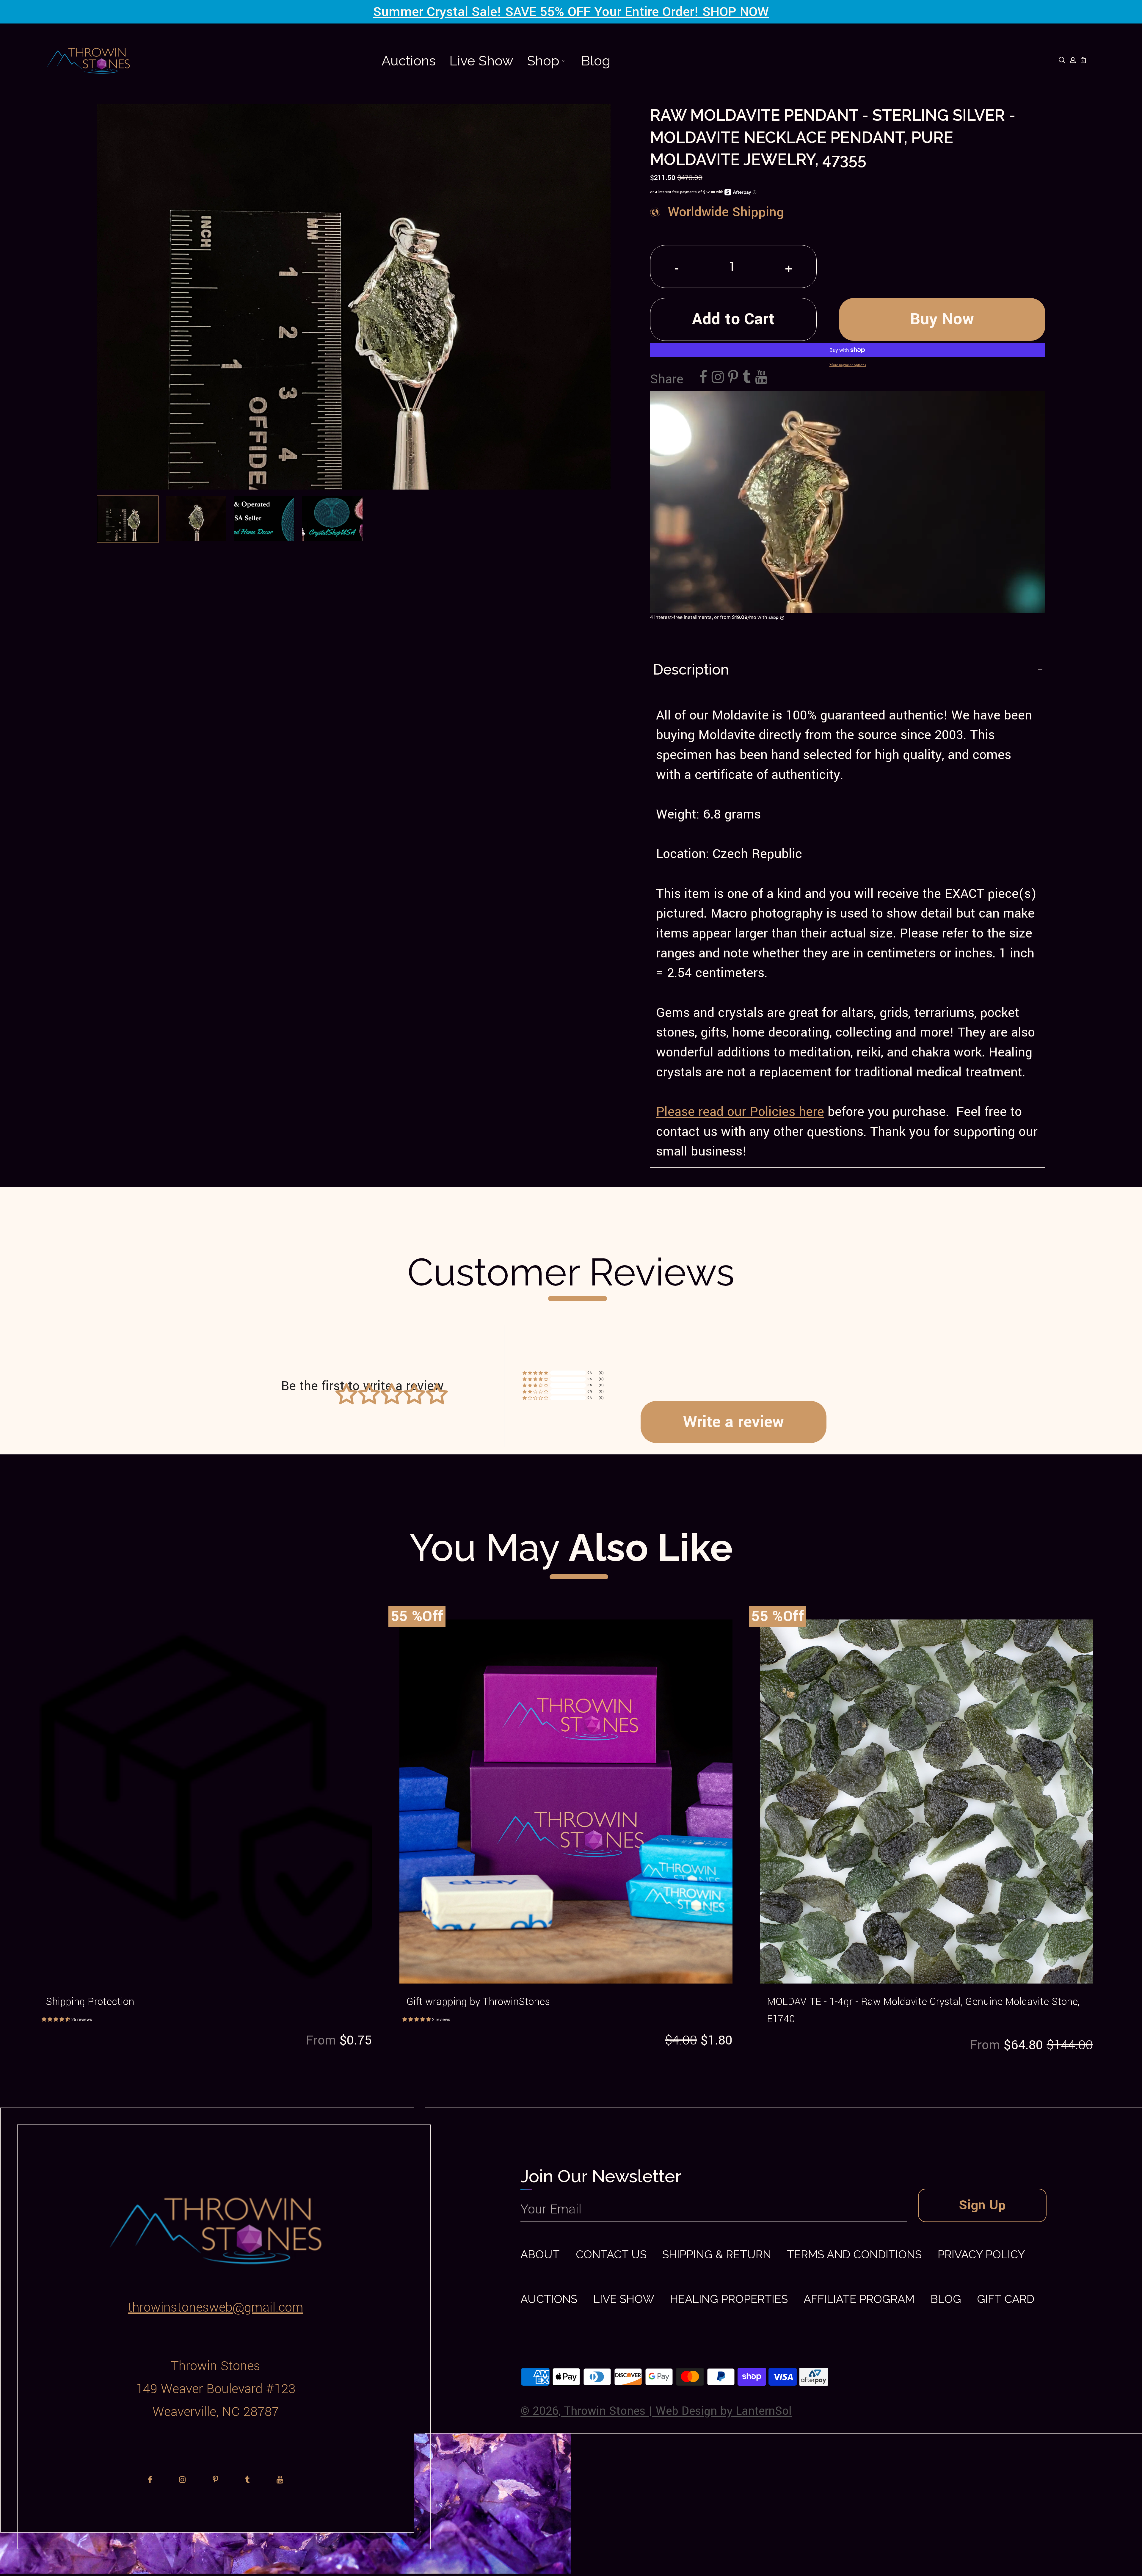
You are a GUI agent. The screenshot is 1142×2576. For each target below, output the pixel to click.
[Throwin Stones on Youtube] (761, 378)
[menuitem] (409, 61)
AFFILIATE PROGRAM (859, 2299)
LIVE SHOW (624, 2299)
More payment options (848, 365)
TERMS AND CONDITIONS (854, 2254)
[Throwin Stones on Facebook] (703, 378)
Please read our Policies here (740, 1112)
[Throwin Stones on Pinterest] (733, 378)
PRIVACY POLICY (981, 2254)
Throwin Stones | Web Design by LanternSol (678, 2411)
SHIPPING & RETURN (717, 2254)
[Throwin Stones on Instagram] (718, 378)
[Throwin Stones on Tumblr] (747, 378)
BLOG (946, 2299)
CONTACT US (611, 2254)
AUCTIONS (549, 2299)
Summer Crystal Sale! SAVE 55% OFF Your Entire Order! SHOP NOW (571, 12)
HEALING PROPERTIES (729, 2299)
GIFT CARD (1006, 2299)
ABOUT (540, 2254)
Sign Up (982, 2205)
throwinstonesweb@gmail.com (216, 2307)
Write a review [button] (734, 1422)
